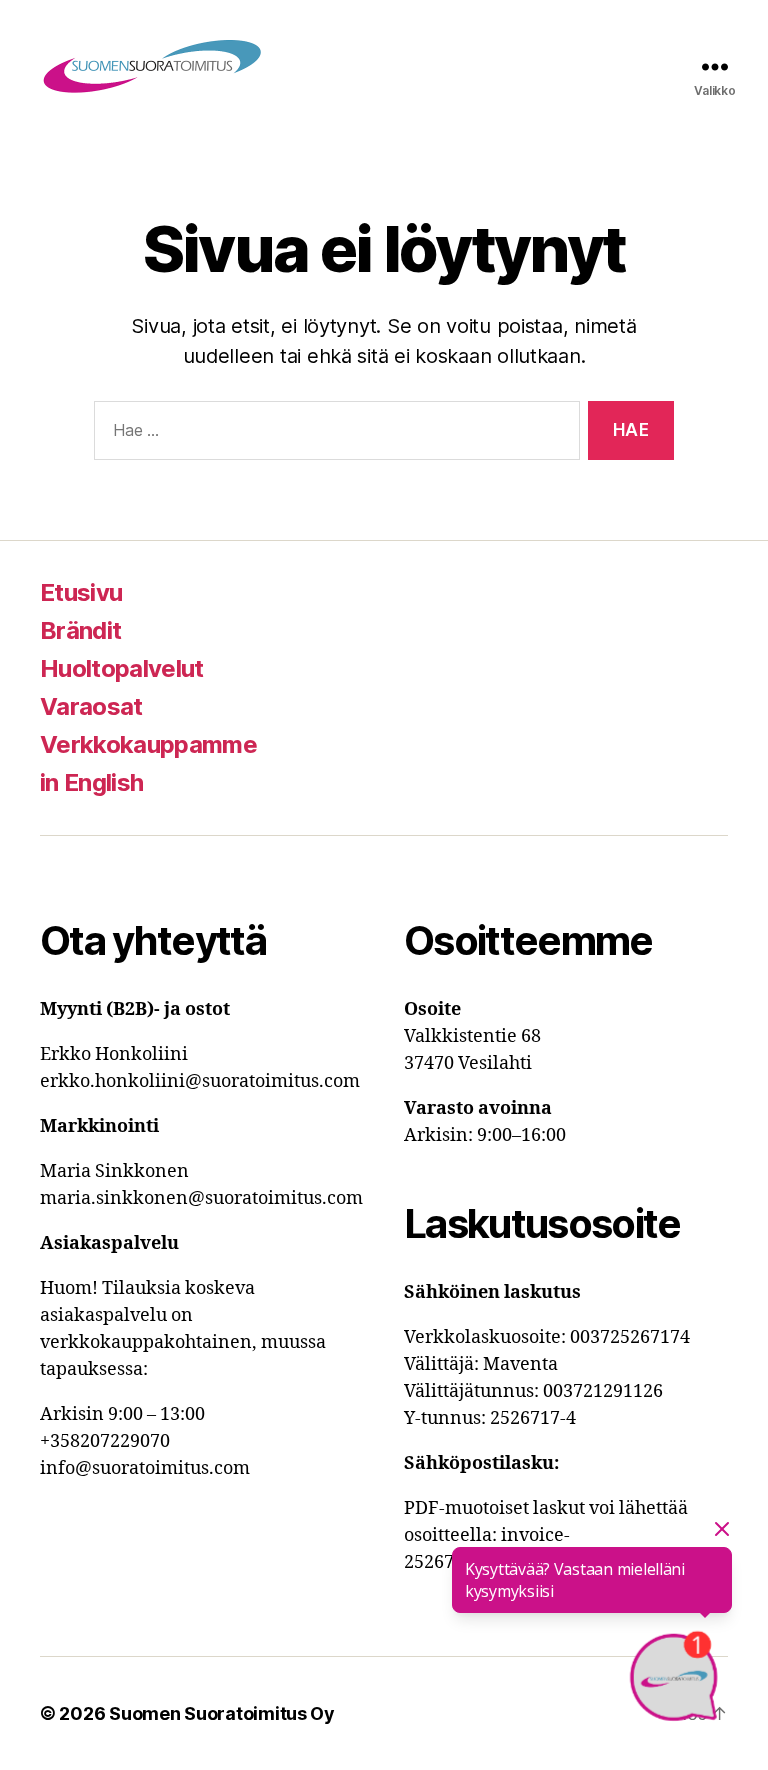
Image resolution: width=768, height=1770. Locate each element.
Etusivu (81, 592)
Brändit (80, 630)
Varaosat (91, 706)
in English (91, 782)
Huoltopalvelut (122, 668)
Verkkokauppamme (148, 744)
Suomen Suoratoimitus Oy (222, 1713)
